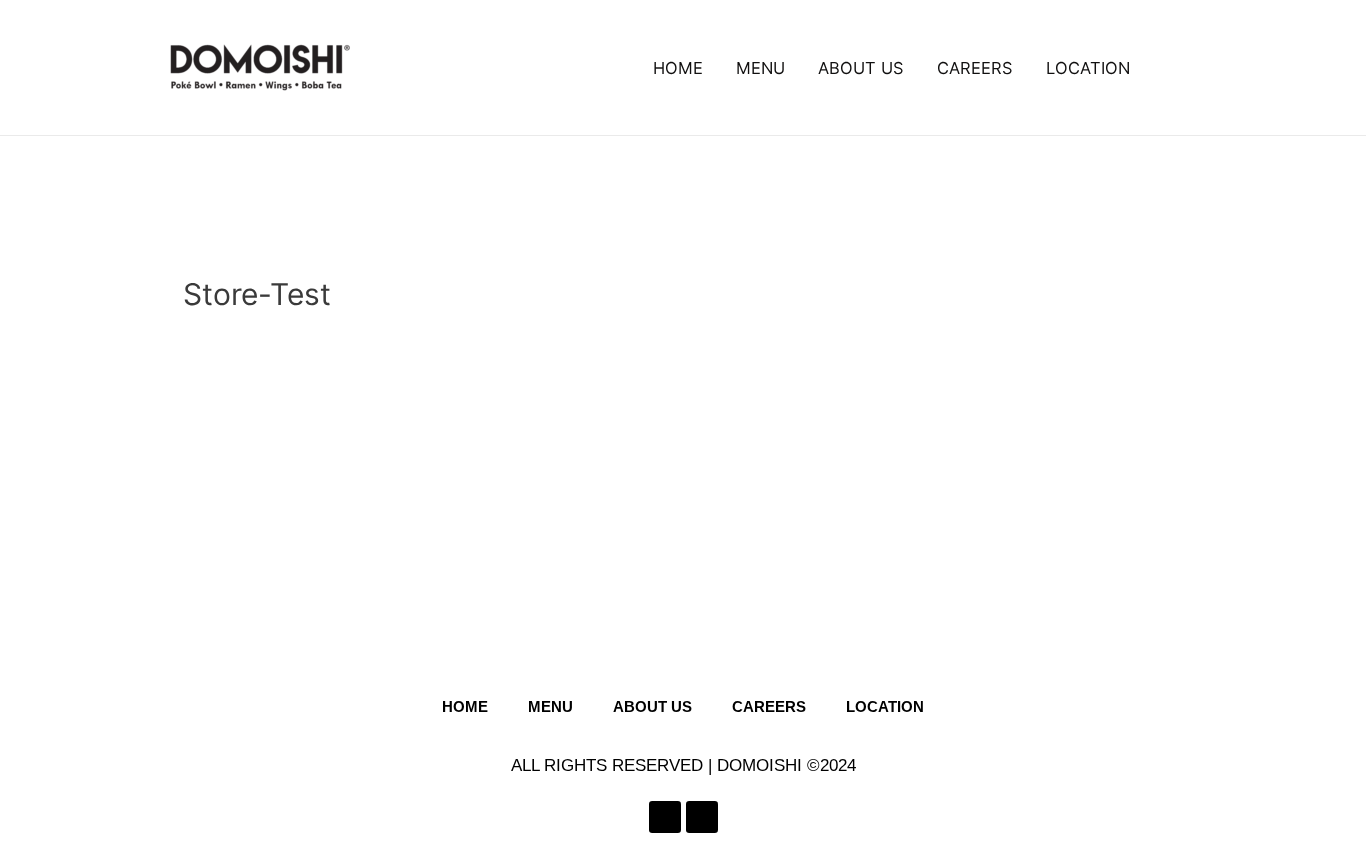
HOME (678, 68)
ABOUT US (861, 68)
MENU (760, 68)
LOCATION (1088, 68)
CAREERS (975, 68)
